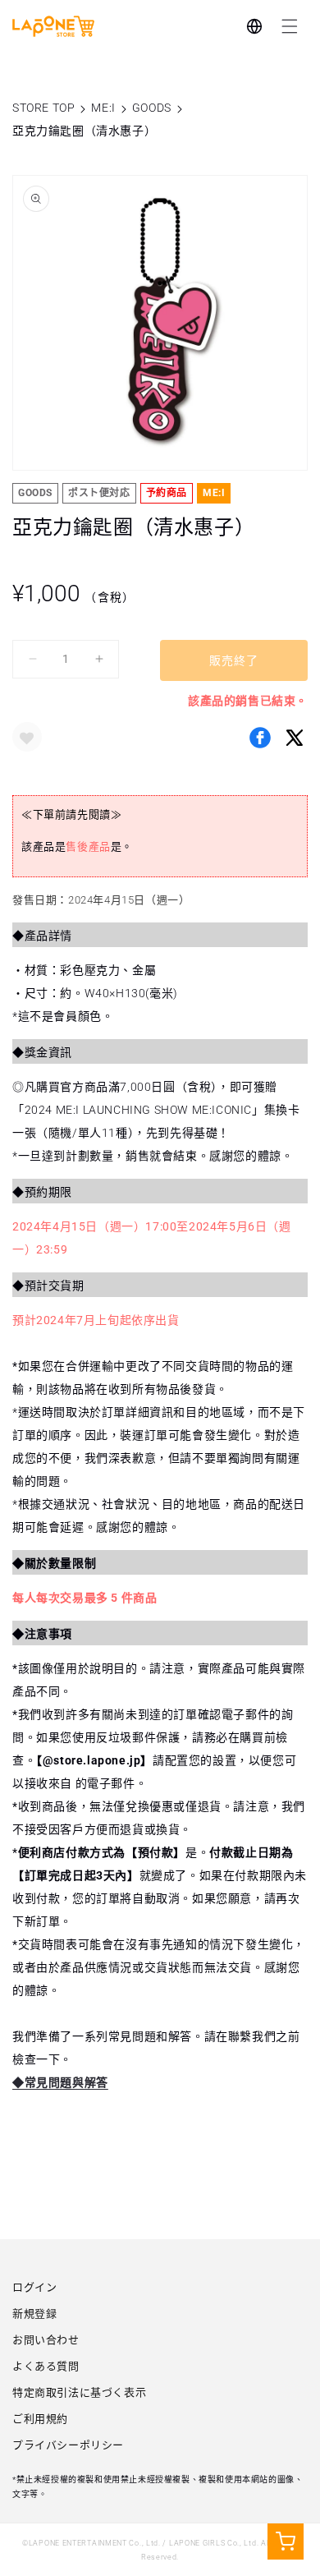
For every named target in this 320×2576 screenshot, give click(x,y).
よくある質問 (46, 2366)
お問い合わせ (46, 2340)
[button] (290, 26)
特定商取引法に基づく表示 (79, 2392)
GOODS (152, 108)
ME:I (103, 108)
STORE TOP (43, 108)
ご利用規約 (40, 2419)
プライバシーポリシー (68, 2445)
